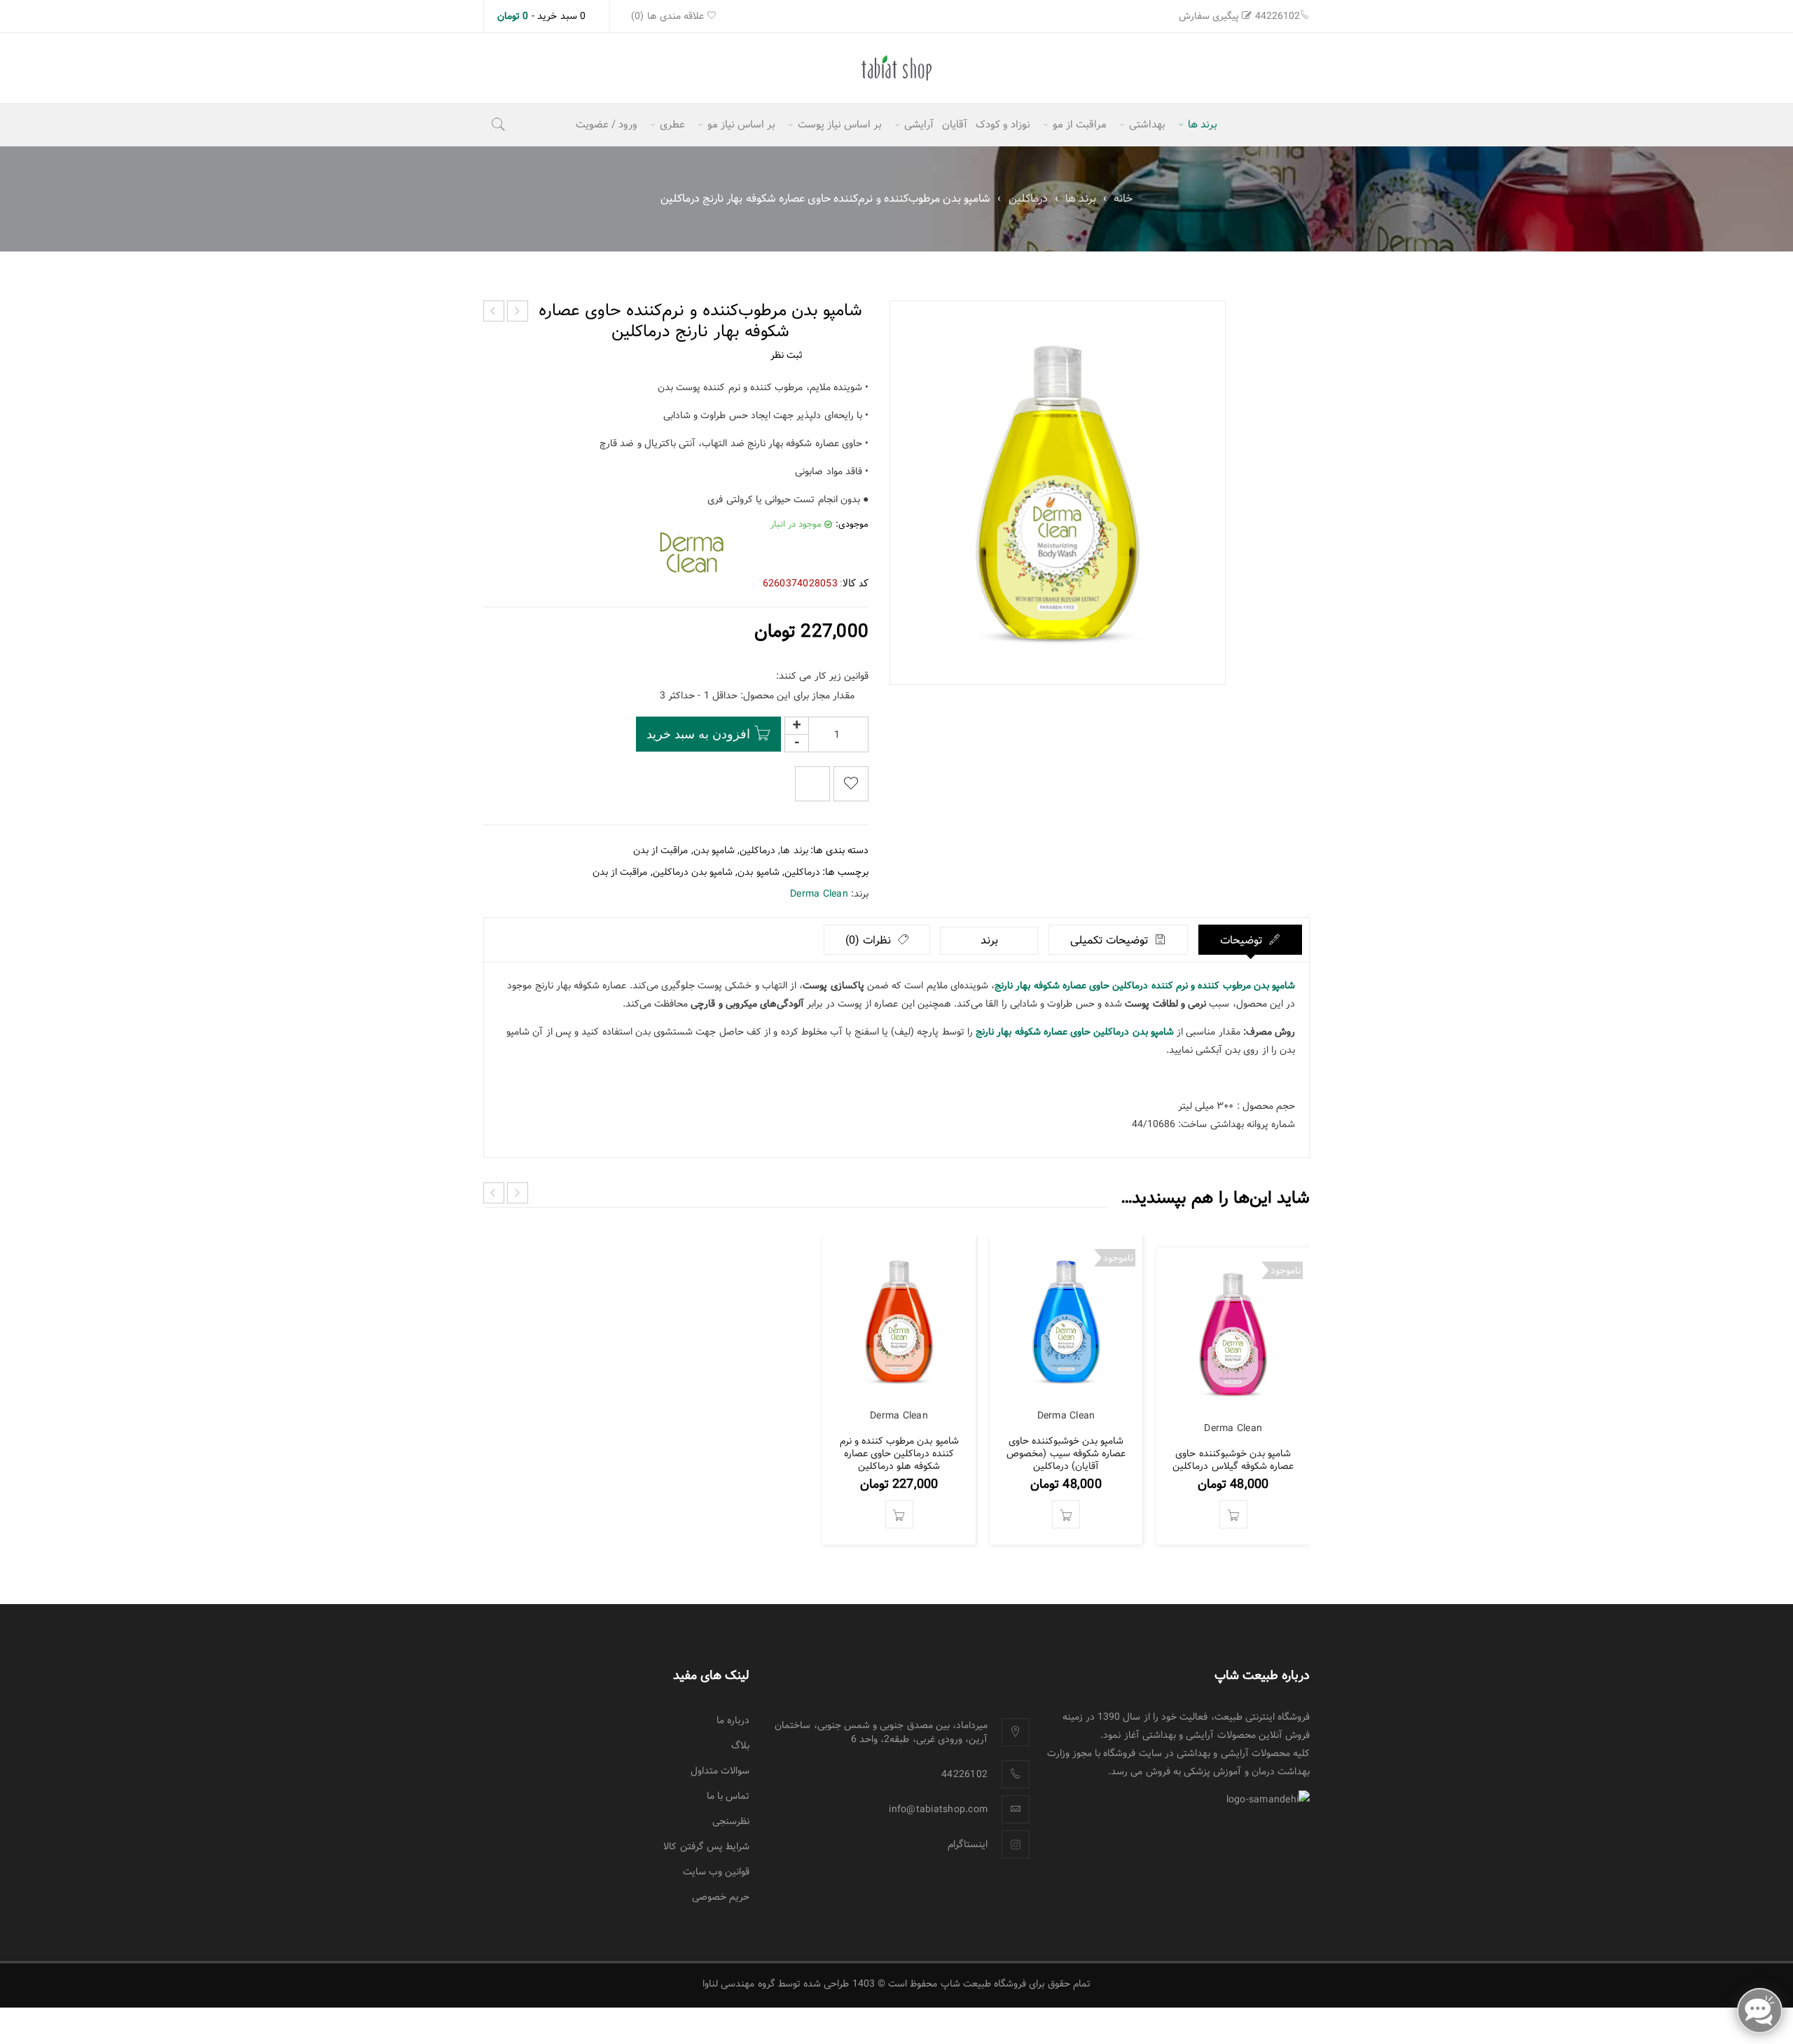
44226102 (1278, 16)
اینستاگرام (968, 1844)
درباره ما (733, 1720)
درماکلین (1028, 199)
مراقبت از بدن (661, 850)
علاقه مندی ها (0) (669, 16)
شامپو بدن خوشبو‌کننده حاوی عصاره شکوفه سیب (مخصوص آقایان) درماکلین (1066, 1453)
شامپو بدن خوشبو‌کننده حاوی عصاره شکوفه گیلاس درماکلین (1233, 1460)
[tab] (1251, 940)
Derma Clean (819, 894)
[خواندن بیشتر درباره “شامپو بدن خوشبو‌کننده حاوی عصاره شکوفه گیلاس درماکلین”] (1233, 1514)
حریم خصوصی (721, 1897)
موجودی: (852, 525)
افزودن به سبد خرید (698, 734)
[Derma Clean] (690, 553)
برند (989, 940)
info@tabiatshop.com (938, 1809)
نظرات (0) (870, 940)
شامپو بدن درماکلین (693, 872)
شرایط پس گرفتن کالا (706, 1846)
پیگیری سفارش (1209, 16)
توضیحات (1243, 940)
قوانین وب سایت (716, 1872)
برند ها (1081, 199)
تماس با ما (728, 1796)
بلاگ (740, 1746)
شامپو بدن (714, 850)
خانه (1123, 199)
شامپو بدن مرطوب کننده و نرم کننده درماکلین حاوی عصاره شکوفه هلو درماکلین (899, 1453)
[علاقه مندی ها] (851, 784)
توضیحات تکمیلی (1111, 940)
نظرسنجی (731, 1821)
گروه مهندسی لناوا (739, 1984)
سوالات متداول (720, 1771)
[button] (899, 1514)
